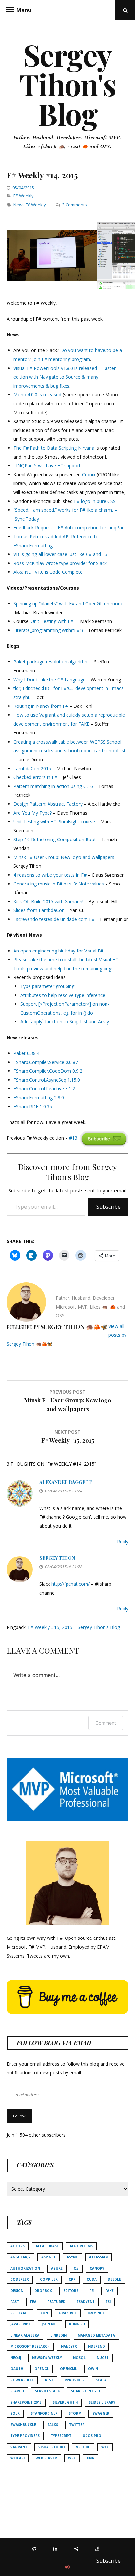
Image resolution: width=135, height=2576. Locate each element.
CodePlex (20, 2279)
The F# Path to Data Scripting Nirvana (54, 448)
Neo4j (16, 2358)
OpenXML (68, 2369)
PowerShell (22, 2380)
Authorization (25, 2268)
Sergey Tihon (57, 1558)
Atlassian (98, 2257)
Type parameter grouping (47, 986)
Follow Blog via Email (55, 2043)
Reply (123, 1542)
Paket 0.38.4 (26, 1053)
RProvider (75, 2380)
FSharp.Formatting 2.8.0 (39, 1098)
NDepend (96, 2346)
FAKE (109, 2291)
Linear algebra (25, 2335)
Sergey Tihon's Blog (68, 84)
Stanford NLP (44, 2413)
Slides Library (102, 2402)
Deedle (114, 2279)
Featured (57, 2302)
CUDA (92, 2279)
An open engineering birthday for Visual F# (58, 951)
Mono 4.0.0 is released (37, 395)
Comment (106, 1723)
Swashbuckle (23, 2425)
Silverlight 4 (65, 2402)
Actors (18, 2246)
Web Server (46, 2458)
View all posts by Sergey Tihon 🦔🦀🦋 (67, 1335)
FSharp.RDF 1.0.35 (33, 1106)
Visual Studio (52, 2447)
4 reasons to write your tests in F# (50, 875)
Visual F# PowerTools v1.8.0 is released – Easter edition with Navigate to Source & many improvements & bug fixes (65, 377)
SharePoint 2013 (26, 2402)
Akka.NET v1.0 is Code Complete (48, 572)
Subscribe (108, 1207)
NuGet (103, 2358)
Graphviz (68, 2313)
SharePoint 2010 (87, 2391)
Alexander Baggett (66, 1482)
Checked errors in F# (35, 777)
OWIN (93, 2369)
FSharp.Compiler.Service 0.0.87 (46, 1062)
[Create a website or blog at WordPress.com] (67, 2567)
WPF (72, 2458)
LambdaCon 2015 (32, 768)
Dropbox (43, 2291)
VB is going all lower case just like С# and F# (61, 554)
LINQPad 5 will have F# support (47, 466)
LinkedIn (58, 2335)
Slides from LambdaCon (39, 910)
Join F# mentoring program (61, 359)
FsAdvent (86, 2302)
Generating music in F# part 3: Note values (59, 884)
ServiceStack (48, 2391)
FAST (15, 2302)
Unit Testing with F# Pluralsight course (54, 822)
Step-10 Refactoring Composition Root (55, 839)
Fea (33, 2302)
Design (17, 2291)
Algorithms (81, 2246)
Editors (71, 2291)
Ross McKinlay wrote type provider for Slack (60, 563)
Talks (53, 2425)
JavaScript (20, 2324)
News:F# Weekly (30, 205)
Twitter (77, 2425)
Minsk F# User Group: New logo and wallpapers (64, 857)
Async (72, 2257)
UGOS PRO (92, 2436)
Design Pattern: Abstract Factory (48, 804)
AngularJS (20, 2257)
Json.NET (50, 2324)
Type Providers (25, 2436)
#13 (73, 1138)
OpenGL (42, 2369)
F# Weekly (24, 196)
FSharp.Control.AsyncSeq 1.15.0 (47, 1080)
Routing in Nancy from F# (41, 706)
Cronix (89, 474)
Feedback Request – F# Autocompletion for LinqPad (69, 528)
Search (17, 2391)
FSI (108, 2302)
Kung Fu (77, 2324)
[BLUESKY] (78, 2548)
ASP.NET (48, 2257)
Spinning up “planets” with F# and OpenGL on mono (68, 604)
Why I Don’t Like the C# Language (49, 679)
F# (92, 2291)
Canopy (97, 2268)
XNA (90, 2458)
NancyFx (69, 2346)
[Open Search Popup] (125, 10)
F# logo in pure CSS (95, 501)
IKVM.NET (96, 2313)
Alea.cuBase (47, 2246)
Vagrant (19, 2447)
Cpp (72, 2279)
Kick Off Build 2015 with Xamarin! (48, 901)
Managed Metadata (96, 2335)
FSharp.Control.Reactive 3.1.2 (44, 1089)
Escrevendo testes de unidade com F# (54, 919)
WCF (105, 2447)
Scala (101, 2380)
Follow (19, 2116)
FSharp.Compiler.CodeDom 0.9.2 (48, 1071)
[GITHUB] (36, 2548)
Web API (18, 2458)
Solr (15, 2413)
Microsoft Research (30, 2346)
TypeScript (61, 2436)
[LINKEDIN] (57, 2548)
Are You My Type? (33, 813)
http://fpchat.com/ (71, 1584)
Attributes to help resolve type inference (63, 995)
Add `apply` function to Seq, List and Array (65, 1022)
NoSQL (79, 2358)
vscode (83, 2447)
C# (76, 2268)
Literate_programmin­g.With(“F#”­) (48, 630)
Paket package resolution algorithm (51, 662)
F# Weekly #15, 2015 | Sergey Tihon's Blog (74, 1627)
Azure (57, 2268)
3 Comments (75, 205)
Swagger (101, 2413)
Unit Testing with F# (52, 621)
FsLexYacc (20, 2313)
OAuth (17, 2369)
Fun (44, 2313)
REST (49, 2380)
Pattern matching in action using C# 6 (53, 786)
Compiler (49, 2279)
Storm (75, 2413)
